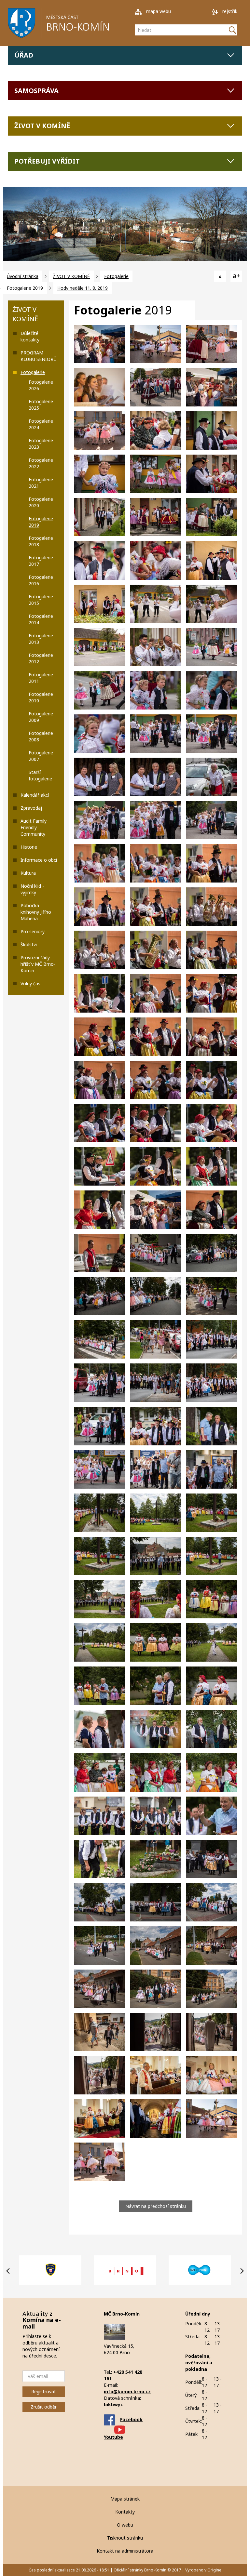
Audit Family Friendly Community (34, 827)
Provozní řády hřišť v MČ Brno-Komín (38, 964)
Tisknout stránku (125, 2538)
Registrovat (44, 2391)
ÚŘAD (24, 55)
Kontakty (125, 2512)
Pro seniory (33, 931)
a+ (236, 276)
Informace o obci (39, 860)
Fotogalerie (116, 276)
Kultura (28, 873)
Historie (29, 847)
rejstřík (229, 11)
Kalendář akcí (35, 795)
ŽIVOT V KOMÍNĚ (42, 126)
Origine (214, 2570)
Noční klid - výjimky (32, 889)
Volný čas (30, 983)
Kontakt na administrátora (125, 2551)
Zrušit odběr (44, 2407)
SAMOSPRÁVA (36, 91)
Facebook (131, 2419)
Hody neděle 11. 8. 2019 (83, 288)
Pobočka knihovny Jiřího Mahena (36, 912)
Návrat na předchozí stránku (156, 2206)
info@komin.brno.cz (127, 2391)
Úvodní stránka (23, 276)
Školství (29, 944)
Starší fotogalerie (40, 775)
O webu (125, 2525)
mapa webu (158, 11)
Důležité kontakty (30, 336)
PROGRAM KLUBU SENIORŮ (39, 356)
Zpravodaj (31, 808)
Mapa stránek (125, 2499)
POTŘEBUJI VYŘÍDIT (47, 161)
